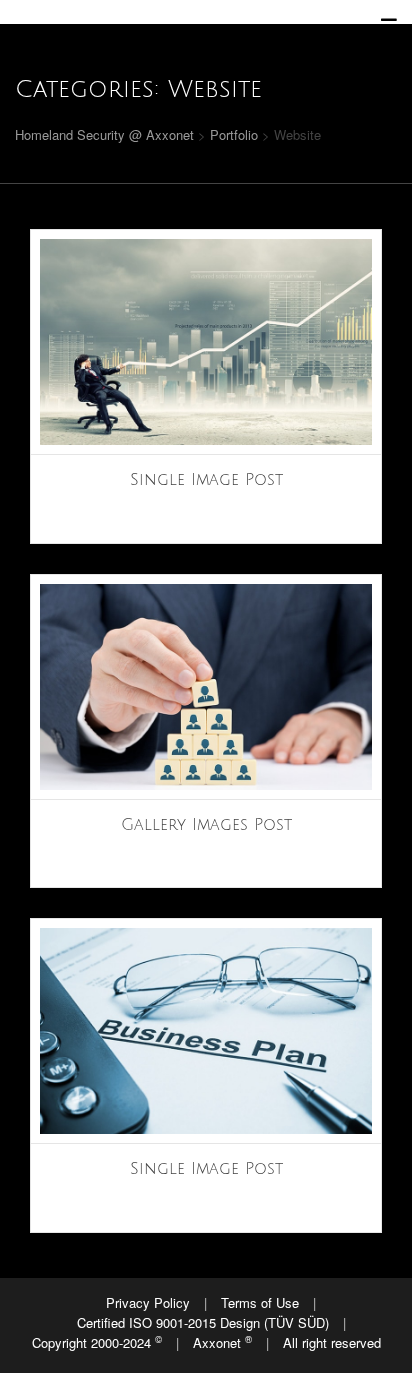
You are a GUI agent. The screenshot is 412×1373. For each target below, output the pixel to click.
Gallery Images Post (206, 825)
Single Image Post (206, 480)
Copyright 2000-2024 (97, 1342)
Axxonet (222, 1342)
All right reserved (332, 1342)
